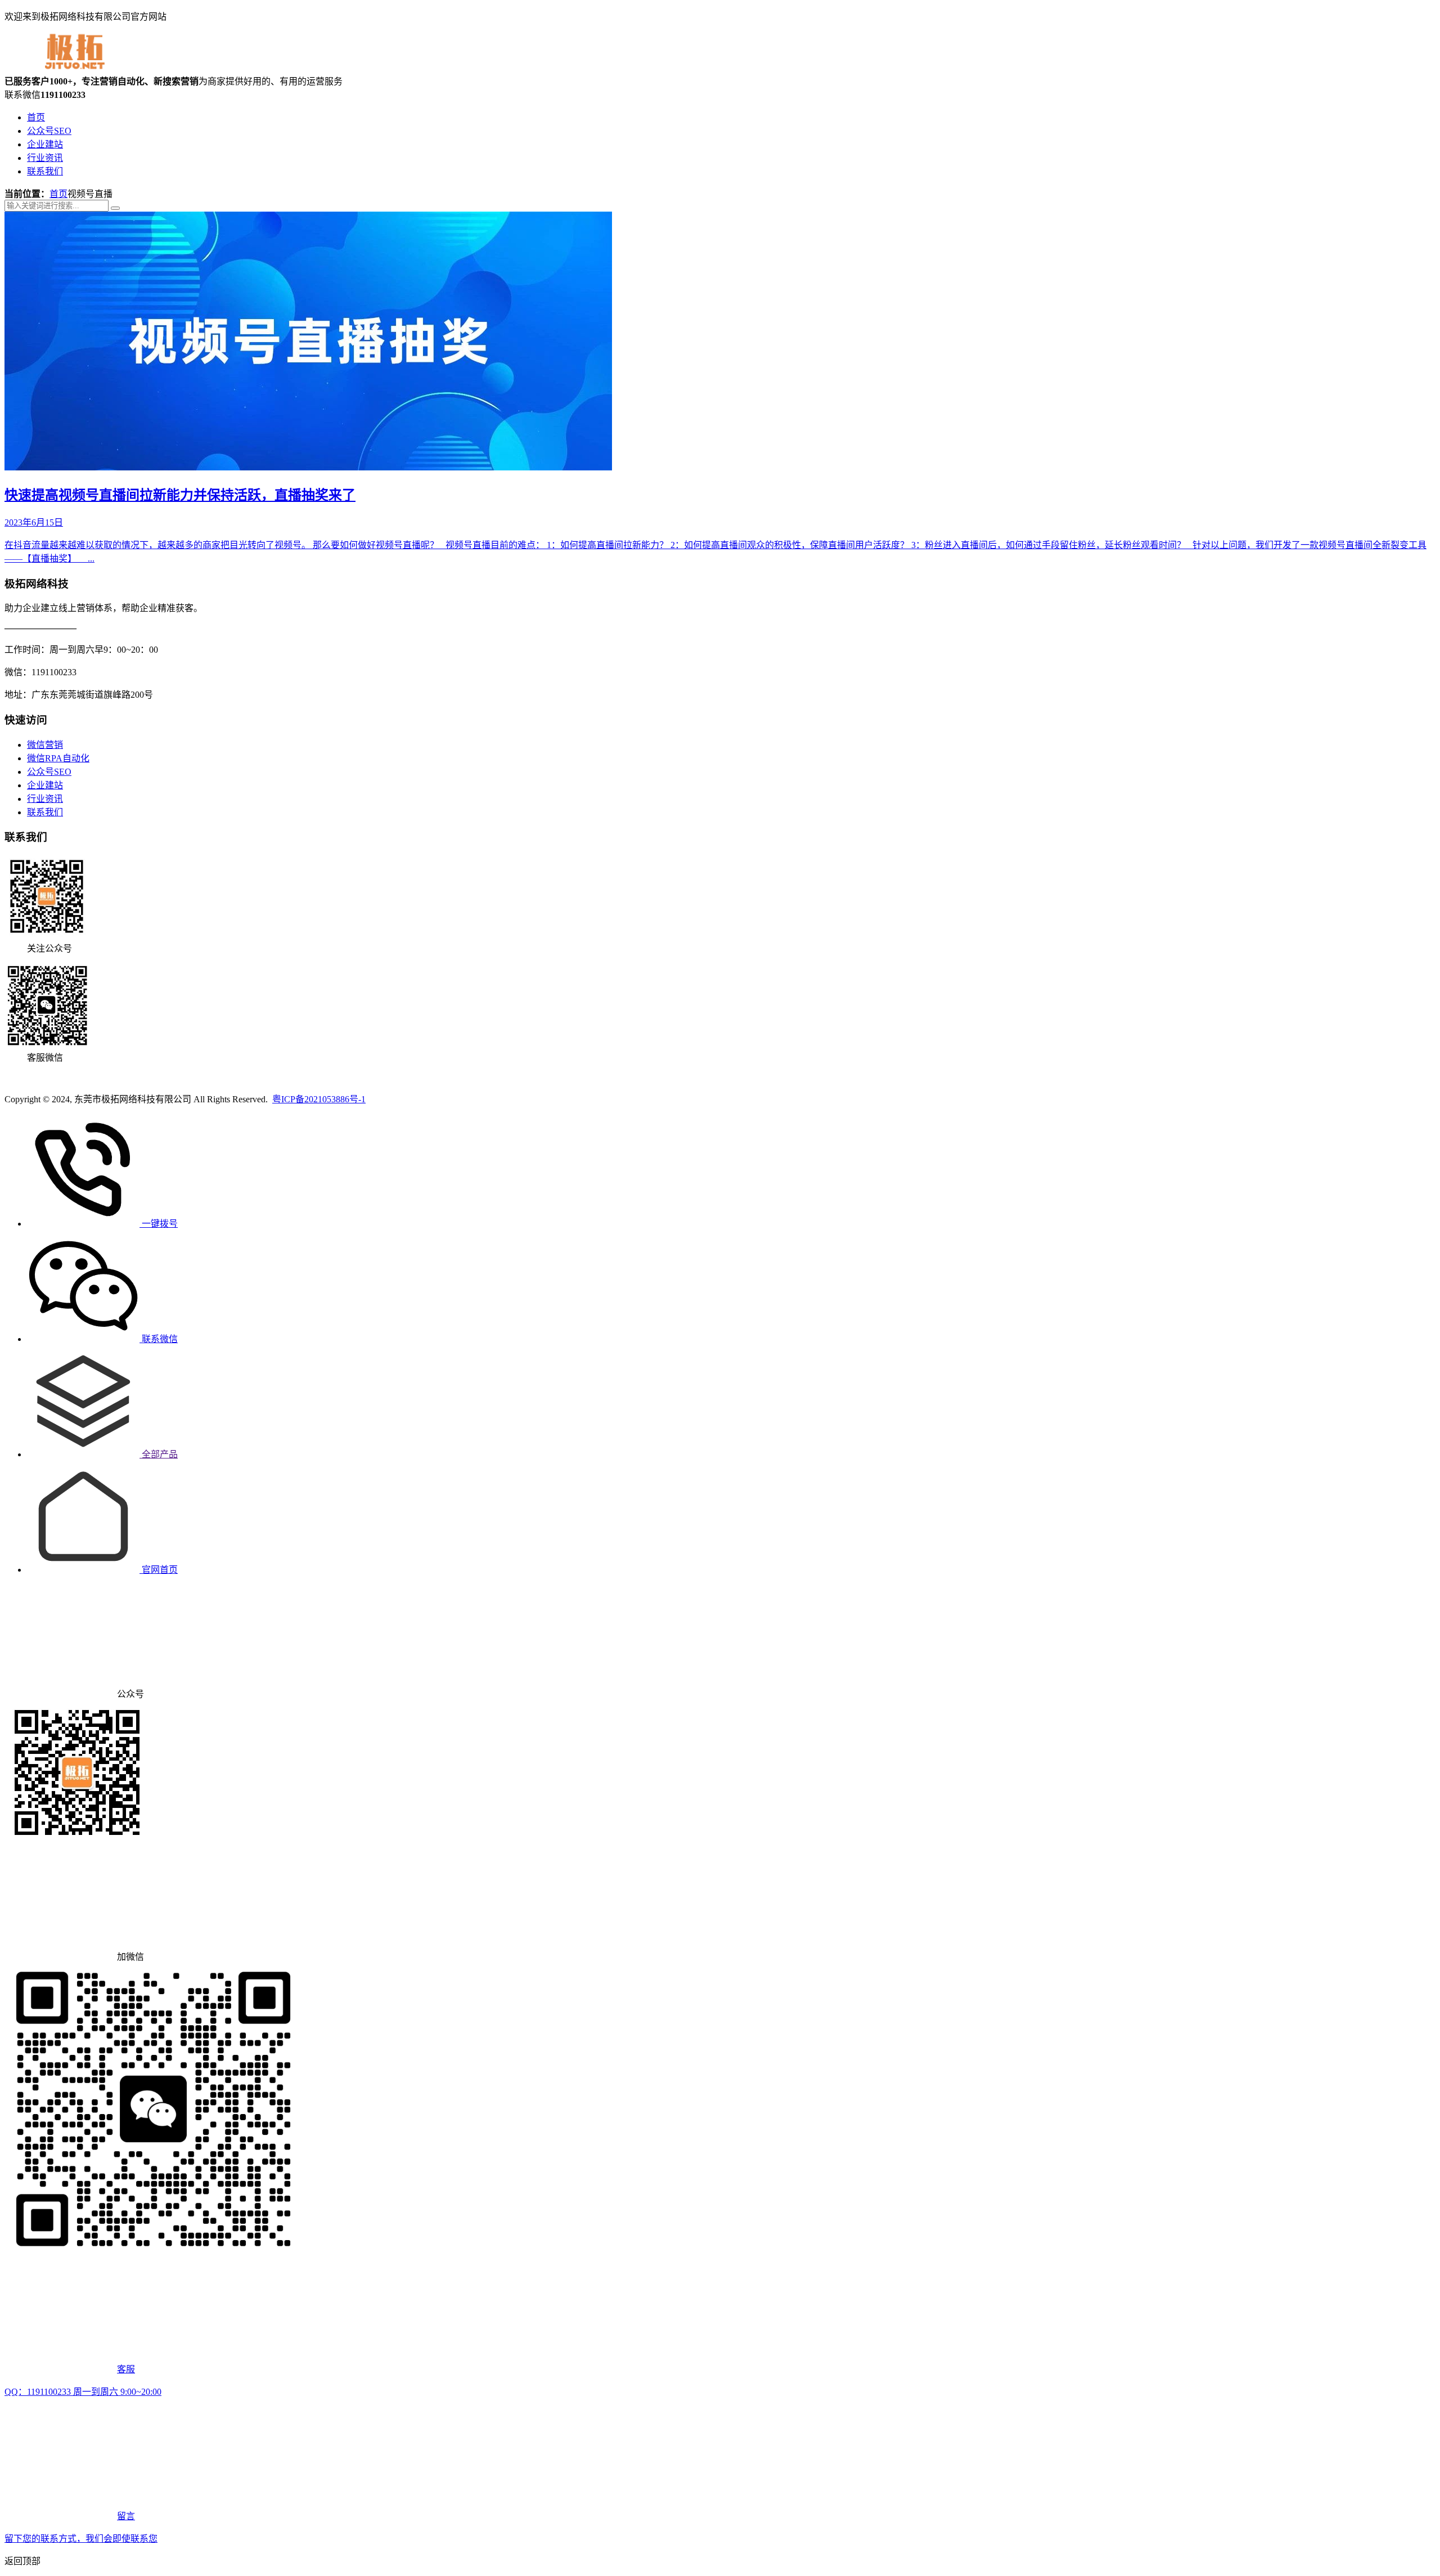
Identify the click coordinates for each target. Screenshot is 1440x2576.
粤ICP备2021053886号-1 (319, 1099)
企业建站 (45, 144)
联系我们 (45, 171)
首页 (36, 117)
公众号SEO (49, 131)
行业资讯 (45, 158)
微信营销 (45, 745)
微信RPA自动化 (58, 758)
